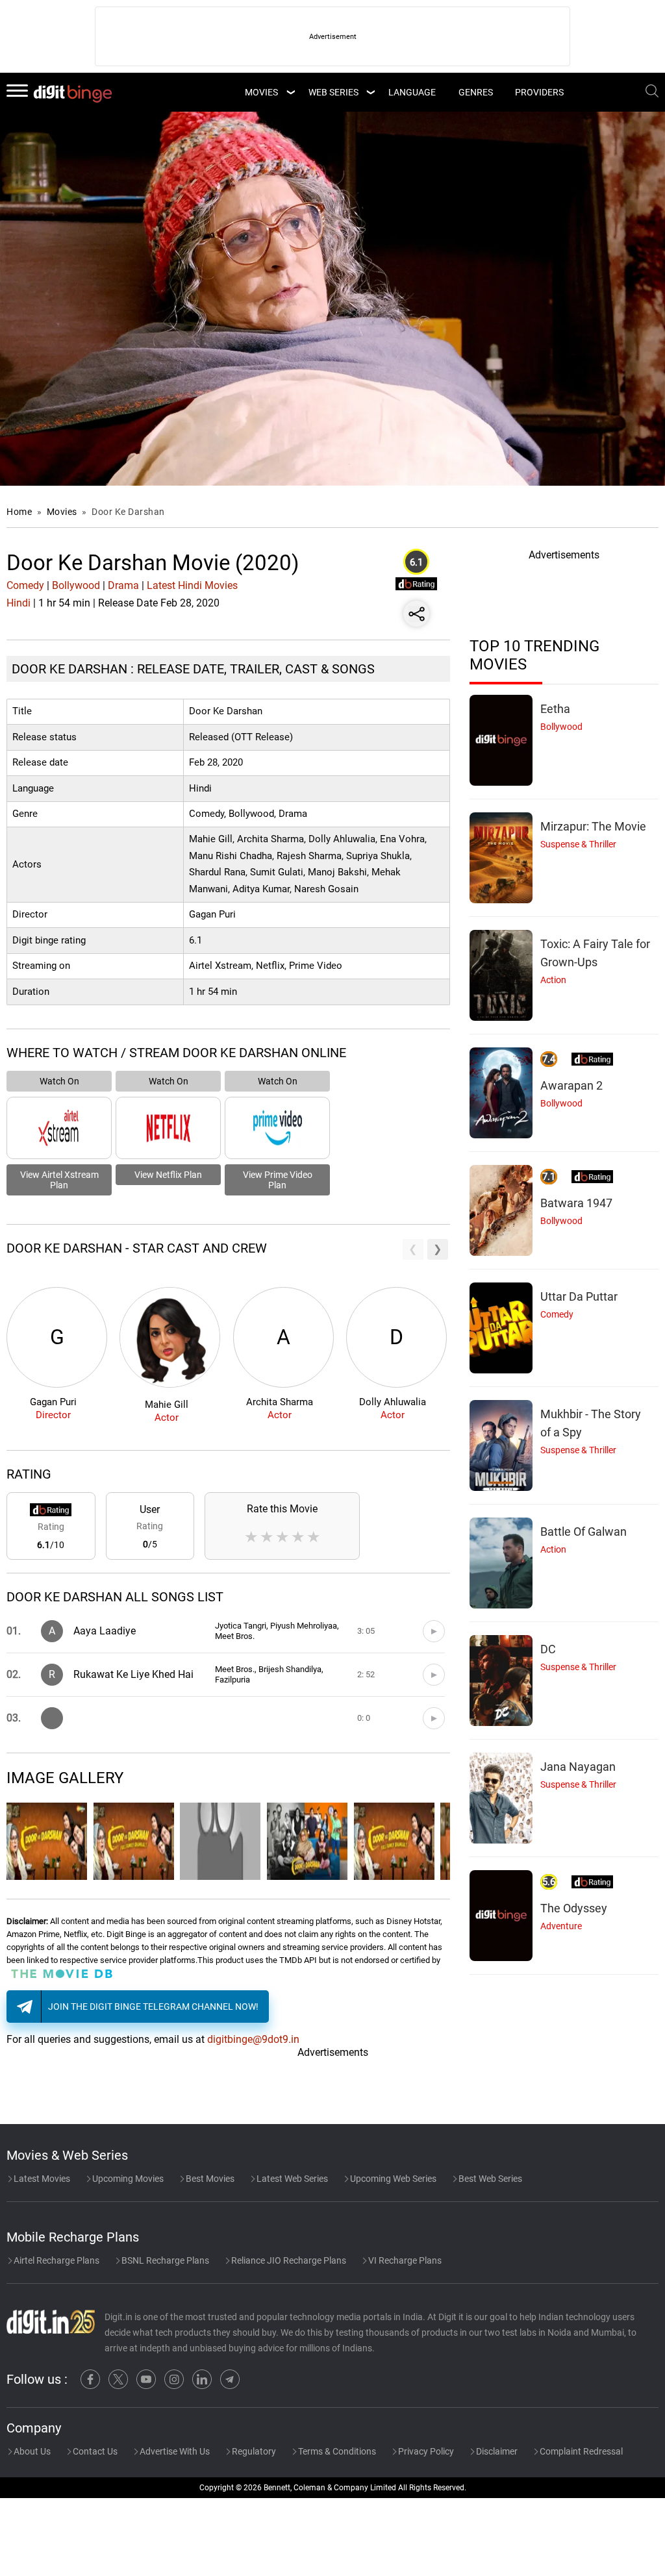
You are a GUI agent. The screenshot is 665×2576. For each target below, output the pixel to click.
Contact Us (94, 2451)
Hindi (19, 603)
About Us (31, 2451)
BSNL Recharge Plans (164, 2260)
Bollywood (76, 585)
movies (261, 92)
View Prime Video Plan (278, 1180)
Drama (123, 585)
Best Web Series (489, 2179)
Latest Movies (41, 2179)
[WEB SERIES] (370, 92)
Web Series (333, 92)
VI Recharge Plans (404, 2260)
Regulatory (253, 2451)
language (412, 92)
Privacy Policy (425, 2451)
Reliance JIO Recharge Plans (288, 2260)
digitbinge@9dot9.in (253, 2039)
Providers (539, 92)
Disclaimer (496, 2451)
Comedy (25, 585)
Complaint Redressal (580, 2451)
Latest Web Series (291, 2179)
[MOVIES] (290, 92)
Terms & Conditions (336, 2451)
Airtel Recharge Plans (56, 2260)
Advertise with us (174, 2451)
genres (476, 92)
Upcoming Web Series (392, 2179)
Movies (63, 512)
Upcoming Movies (127, 2179)
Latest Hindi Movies (192, 585)
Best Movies (209, 2179)
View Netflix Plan (168, 1175)
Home (19, 512)
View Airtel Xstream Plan (59, 1180)
